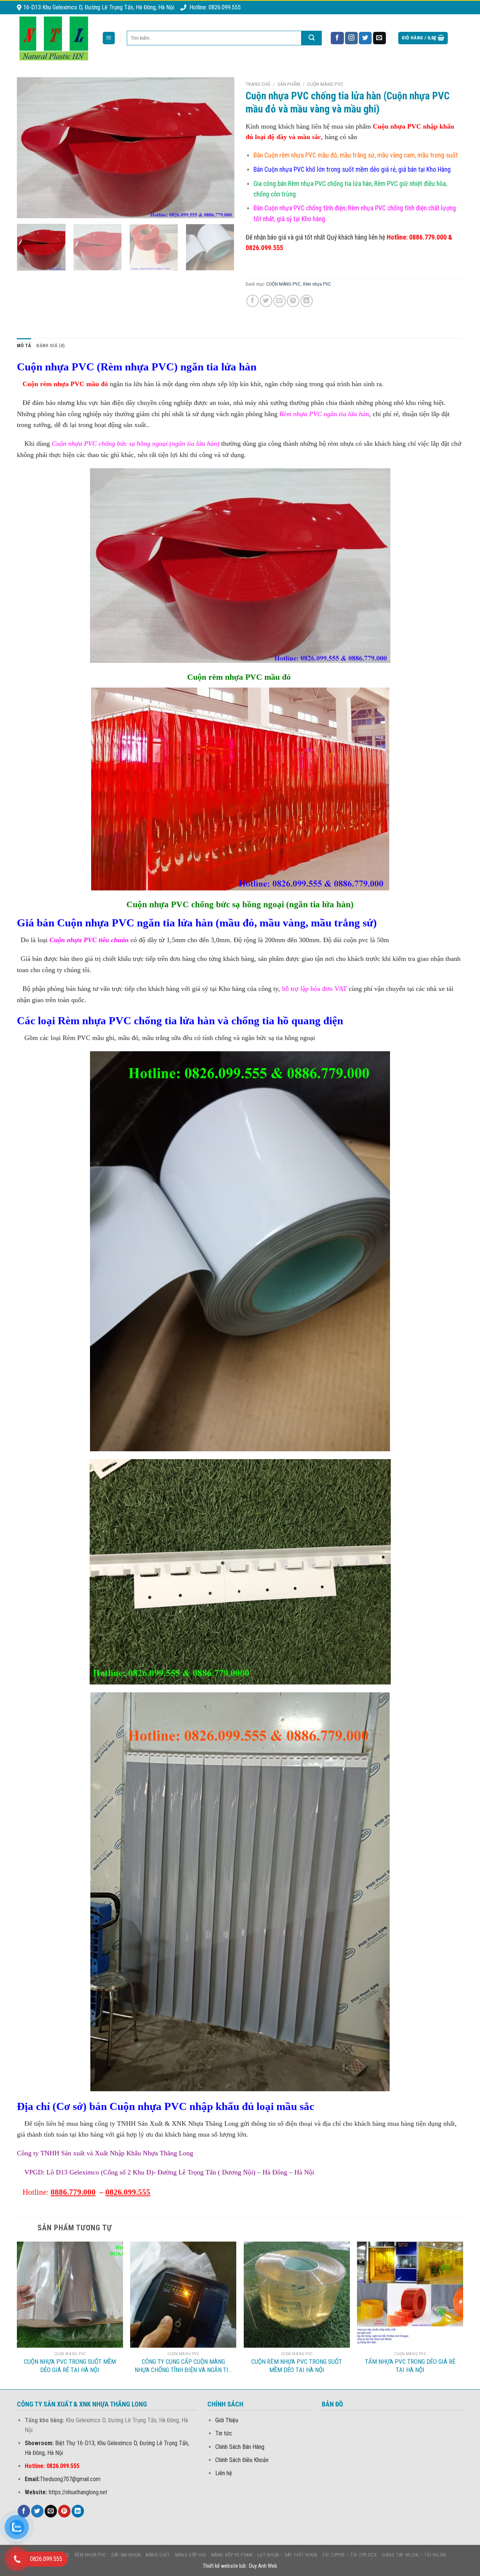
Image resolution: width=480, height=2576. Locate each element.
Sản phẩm (289, 84)
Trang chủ (258, 84)
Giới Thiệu (227, 2420)
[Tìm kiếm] (312, 38)
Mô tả (24, 345)
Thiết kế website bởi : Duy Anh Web (240, 2566)
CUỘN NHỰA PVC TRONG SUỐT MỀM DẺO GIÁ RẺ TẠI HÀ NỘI (70, 2366)
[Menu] (109, 38)
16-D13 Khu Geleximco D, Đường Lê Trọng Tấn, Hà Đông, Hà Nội (99, 7)
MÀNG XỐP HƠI (190, 2555)
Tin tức (224, 2433)
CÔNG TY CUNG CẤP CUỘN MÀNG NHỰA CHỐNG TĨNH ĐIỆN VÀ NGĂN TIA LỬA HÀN (183, 2366)
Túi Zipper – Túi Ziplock (350, 2555)
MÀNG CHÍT (158, 2555)
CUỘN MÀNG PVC (325, 84)
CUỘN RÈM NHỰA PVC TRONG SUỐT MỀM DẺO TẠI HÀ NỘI (297, 2366)
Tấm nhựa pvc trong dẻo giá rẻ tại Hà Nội (410, 2366)
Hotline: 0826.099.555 (215, 7)
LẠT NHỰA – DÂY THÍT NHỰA (287, 2555)
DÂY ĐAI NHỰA (126, 2555)
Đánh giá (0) (50, 345)
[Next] (220, 148)
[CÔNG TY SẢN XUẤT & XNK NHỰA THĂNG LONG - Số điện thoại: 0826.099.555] (54, 38)
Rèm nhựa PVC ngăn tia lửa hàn (323, 414)
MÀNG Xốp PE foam (232, 2555)
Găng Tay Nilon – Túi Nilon (414, 2555)
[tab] (24, 346)
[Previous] (31, 148)
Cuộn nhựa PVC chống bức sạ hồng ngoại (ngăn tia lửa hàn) (136, 444)
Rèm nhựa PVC (317, 284)
